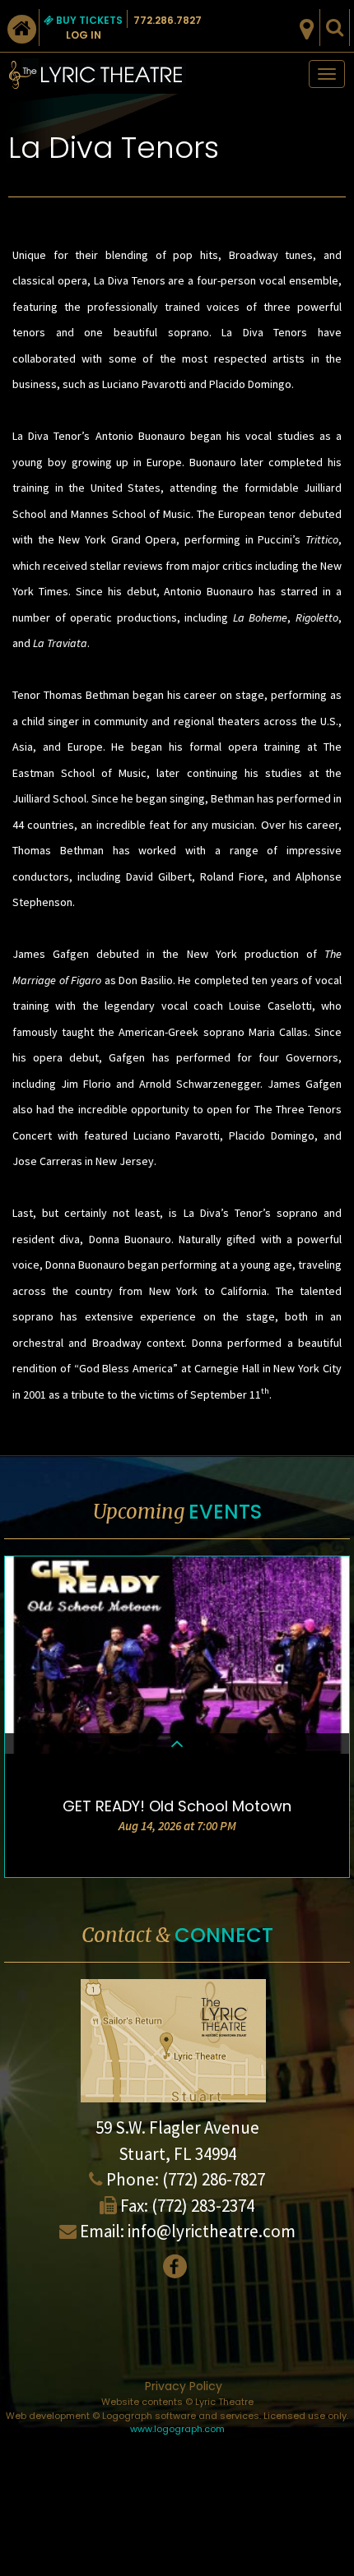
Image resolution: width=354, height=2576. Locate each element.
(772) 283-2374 (203, 2206)
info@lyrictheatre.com (212, 2231)
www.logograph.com (177, 2429)
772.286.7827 (168, 20)
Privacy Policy (184, 2386)
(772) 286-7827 (214, 2179)
